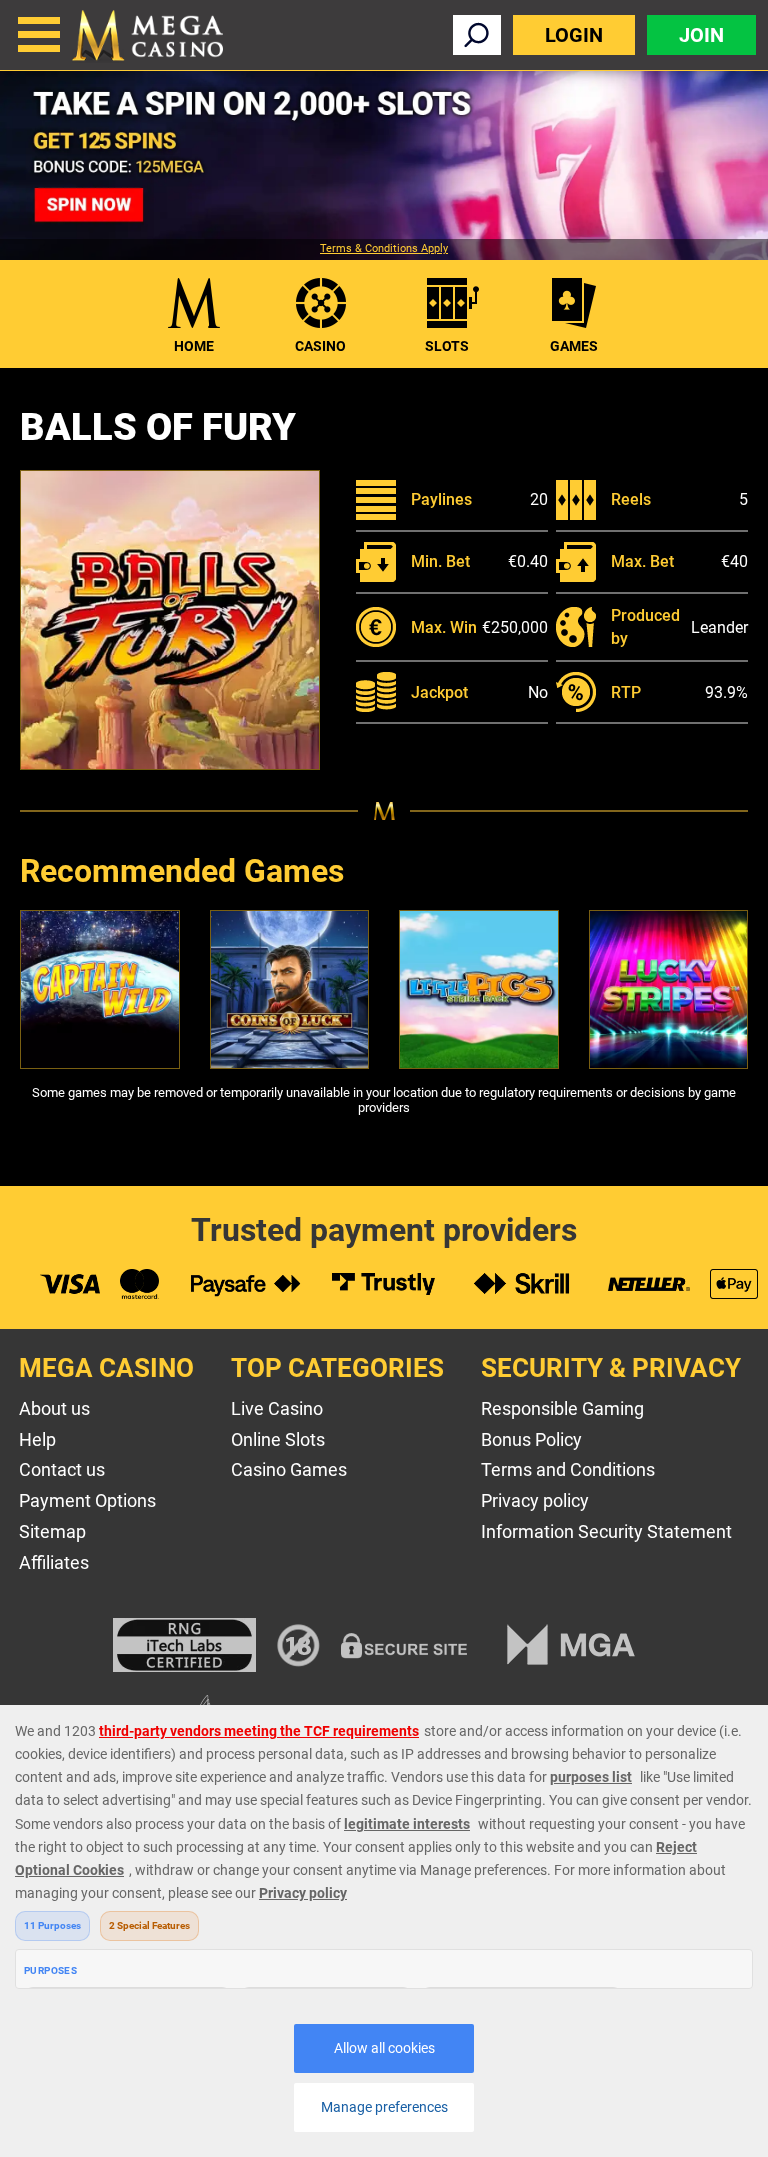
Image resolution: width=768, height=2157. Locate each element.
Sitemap (52, 1531)
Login (574, 35)
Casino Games (289, 1469)
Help (37, 1439)
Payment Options (87, 1500)
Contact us (62, 1469)
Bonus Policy (531, 1439)
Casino (320, 346)
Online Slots (278, 1439)
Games (574, 346)
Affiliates (54, 1562)
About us (54, 1408)
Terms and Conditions (568, 1469)
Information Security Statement (606, 1531)
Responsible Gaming (562, 1408)
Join (701, 35)
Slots (447, 346)
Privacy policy (535, 1500)
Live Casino (277, 1408)
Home (194, 346)
